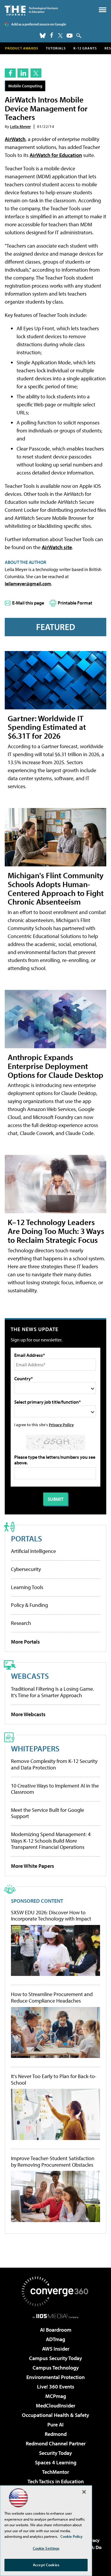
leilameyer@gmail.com (28, 584)
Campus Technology (56, 2368)
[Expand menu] (103, 11)
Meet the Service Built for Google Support (48, 1813)
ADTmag (55, 2339)
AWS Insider (56, 2349)
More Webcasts (28, 1714)
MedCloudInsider (55, 2406)
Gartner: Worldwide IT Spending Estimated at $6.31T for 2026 (47, 727)
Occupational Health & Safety (55, 2415)
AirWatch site (57, 547)
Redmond (56, 2434)
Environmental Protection (55, 2377)
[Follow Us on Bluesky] (43, 36)
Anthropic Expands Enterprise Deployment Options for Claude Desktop (55, 1066)
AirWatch (15, 139)
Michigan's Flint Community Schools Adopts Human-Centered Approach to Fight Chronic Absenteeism (56, 888)
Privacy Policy (61, 1425)
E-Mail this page (28, 603)
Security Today (55, 2453)
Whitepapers (35, 1748)
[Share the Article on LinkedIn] (23, 73)
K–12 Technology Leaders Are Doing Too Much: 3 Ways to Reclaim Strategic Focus (56, 1231)
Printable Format (75, 603)
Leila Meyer (20, 126)
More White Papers (33, 1866)
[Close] (84, 2492)
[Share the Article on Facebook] (10, 73)
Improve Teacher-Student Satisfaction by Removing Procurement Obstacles (53, 2161)
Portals (26, 1538)
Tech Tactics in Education (56, 2481)
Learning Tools (27, 1587)
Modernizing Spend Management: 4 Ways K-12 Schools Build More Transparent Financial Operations (51, 1841)
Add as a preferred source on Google (39, 24)
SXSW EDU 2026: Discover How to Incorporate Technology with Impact (51, 1916)
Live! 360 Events (56, 2387)
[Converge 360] (56, 2291)
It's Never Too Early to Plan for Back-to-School (54, 2079)
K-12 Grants (85, 48)
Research (21, 1623)
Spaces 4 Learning (56, 2462)
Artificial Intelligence (33, 1551)
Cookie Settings (46, 2548)
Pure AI (55, 2424)
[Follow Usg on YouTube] (70, 36)
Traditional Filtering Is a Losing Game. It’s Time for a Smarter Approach (53, 1692)
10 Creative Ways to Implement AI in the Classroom (55, 1789)
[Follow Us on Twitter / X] (60, 36)
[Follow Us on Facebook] (52, 35)
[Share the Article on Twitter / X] (36, 73)
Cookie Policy (71, 2536)
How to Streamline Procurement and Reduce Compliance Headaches (52, 1997)
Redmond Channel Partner (56, 2443)
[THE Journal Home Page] (31, 10)
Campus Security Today (55, 2358)
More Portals (25, 1642)
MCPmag (56, 2396)
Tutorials (56, 48)
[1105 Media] (55, 2316)
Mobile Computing (25, 86)
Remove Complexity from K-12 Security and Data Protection (54, 1764)
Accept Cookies (46, 2565)
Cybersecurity (26, 1569)
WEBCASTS (30, 1676)
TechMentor (55, 2472)
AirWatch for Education (56, 155)
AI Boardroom (56, 2330)
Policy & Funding (29, 1605)
